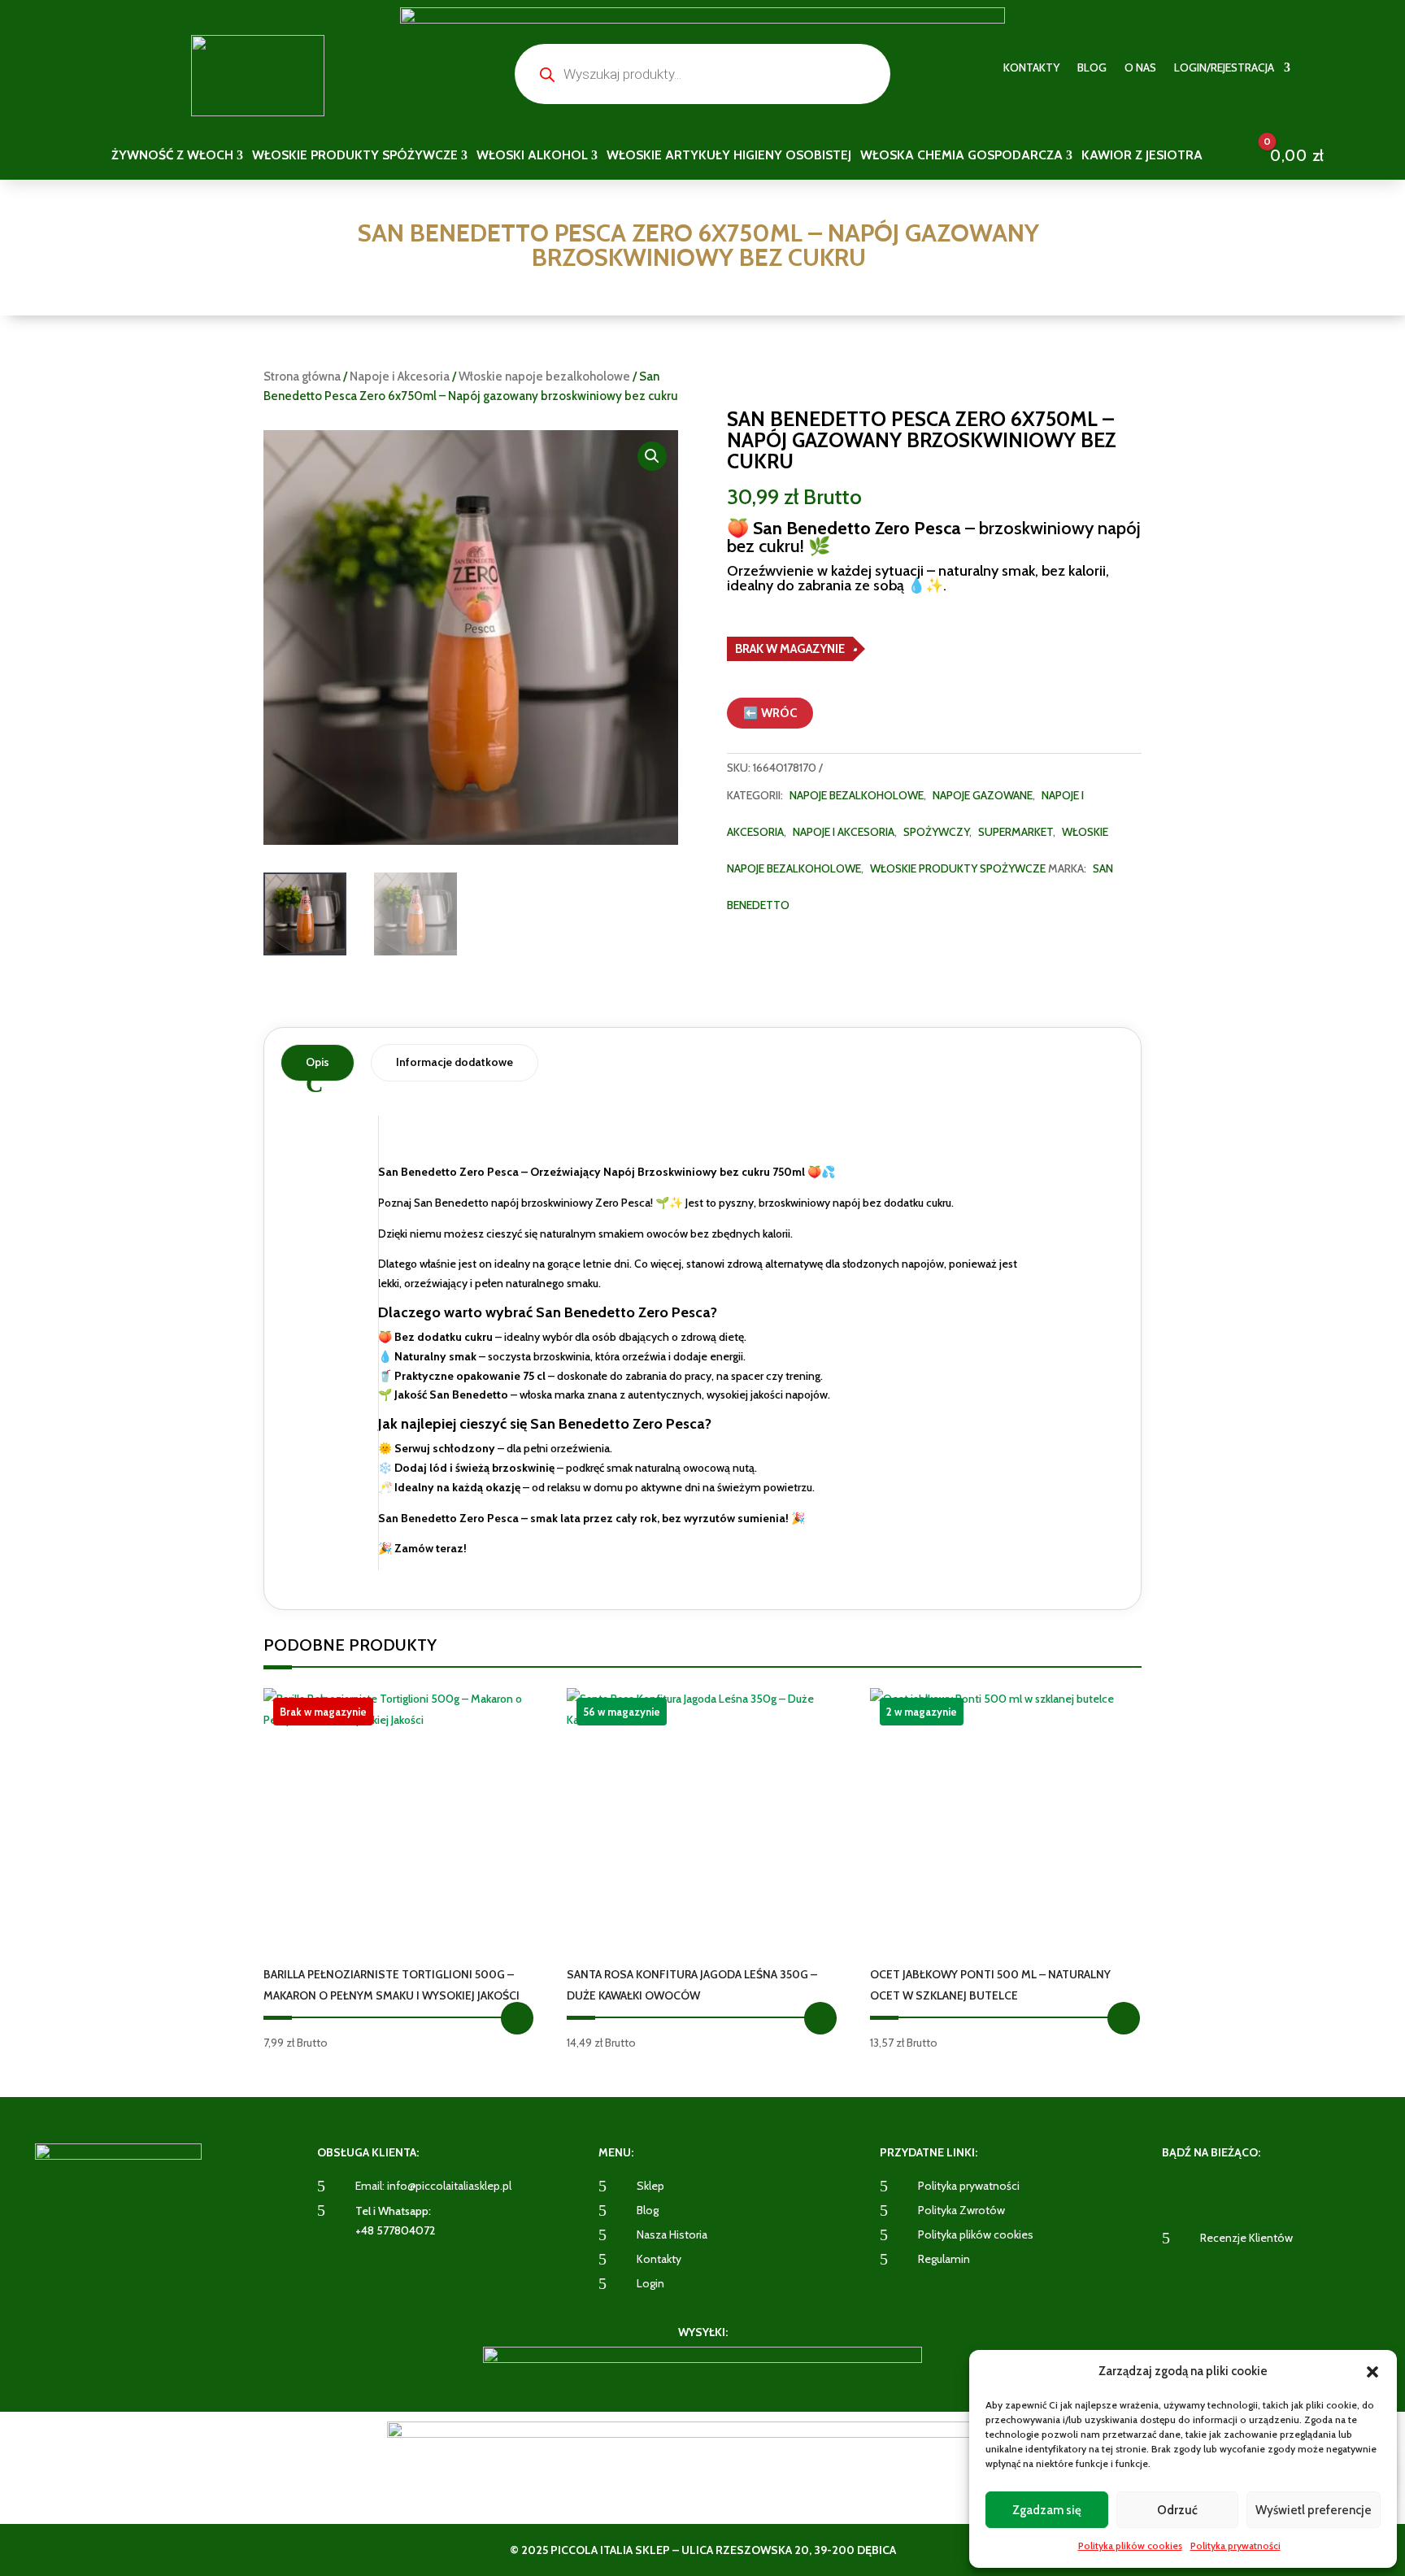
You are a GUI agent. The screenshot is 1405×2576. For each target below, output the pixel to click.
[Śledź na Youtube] (1260, 2191)
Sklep (650, 2186)
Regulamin (944, 2259)
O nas (1140, 68)
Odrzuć (1177, 2510)
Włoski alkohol (532, 156)
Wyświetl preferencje (1314, 2510)
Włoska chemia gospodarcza (961, 156)
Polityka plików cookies (1130, 2546)
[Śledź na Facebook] (1179, 2191)
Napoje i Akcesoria (400, 376)
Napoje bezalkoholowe (857, 795)
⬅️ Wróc (770, 713)
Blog (1092, 68)
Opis (318, 1062)
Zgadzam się (1047, 2510)
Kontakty (1031, 68)
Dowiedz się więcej (517, 2018)
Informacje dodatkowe (455, 1062)
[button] (1372, 2372)
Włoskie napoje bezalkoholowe (544, 376)
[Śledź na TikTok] (1301, 2191)
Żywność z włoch (172, 156)
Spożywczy (936, 832)
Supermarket (1016, 832)
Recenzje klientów (1246, 2238)
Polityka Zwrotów (961, 2210)
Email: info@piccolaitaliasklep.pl (433, 2186)
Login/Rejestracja (1224, 68)
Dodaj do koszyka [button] (820, 2018)
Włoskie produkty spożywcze (958, 868)
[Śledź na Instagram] (1220, 2191)
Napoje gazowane (983, 795)
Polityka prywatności (1235, 2546)
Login (650, 2283)
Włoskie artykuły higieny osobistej (729, 156)
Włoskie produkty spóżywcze (355, 156)
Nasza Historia (672, 2234)
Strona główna (302, 376)
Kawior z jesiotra (1142, 156)
